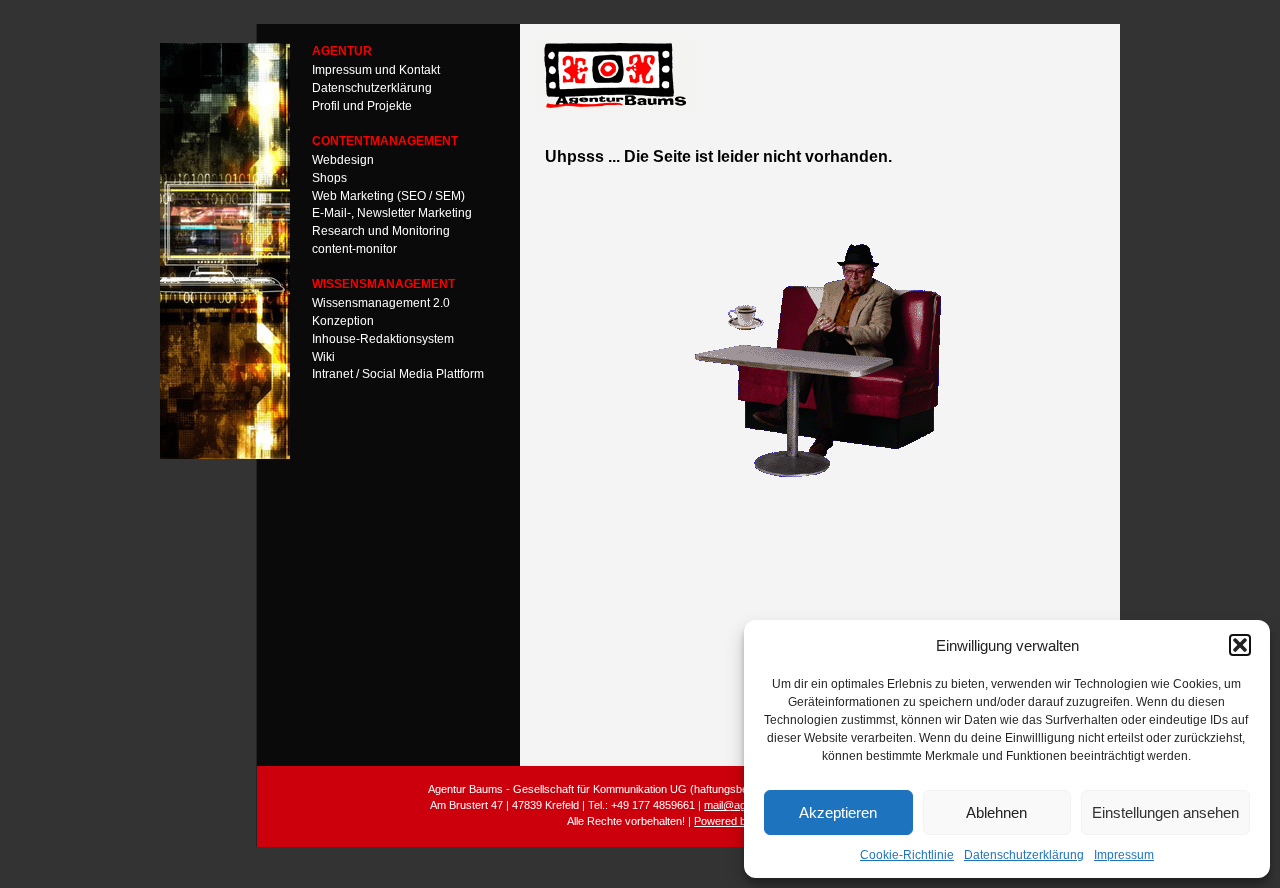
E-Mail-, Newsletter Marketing (392, 213)
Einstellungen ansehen (1165, 812)
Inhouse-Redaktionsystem (383, 338)
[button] (1240, 645)
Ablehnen (996, 812)
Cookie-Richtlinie (907, 855)
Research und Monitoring (381, 231)
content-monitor (354, 249)
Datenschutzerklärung (1024, 855)
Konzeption (343, 321)
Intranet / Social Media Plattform (398, 374)
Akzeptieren (838, 812)
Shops (329, 177)
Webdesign (343, 160)
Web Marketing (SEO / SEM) (388, 195)
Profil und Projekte (362, 105)
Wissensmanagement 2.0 (381, 303)
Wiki (323, 356)
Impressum (1124, 855)
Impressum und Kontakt (376, 70)
